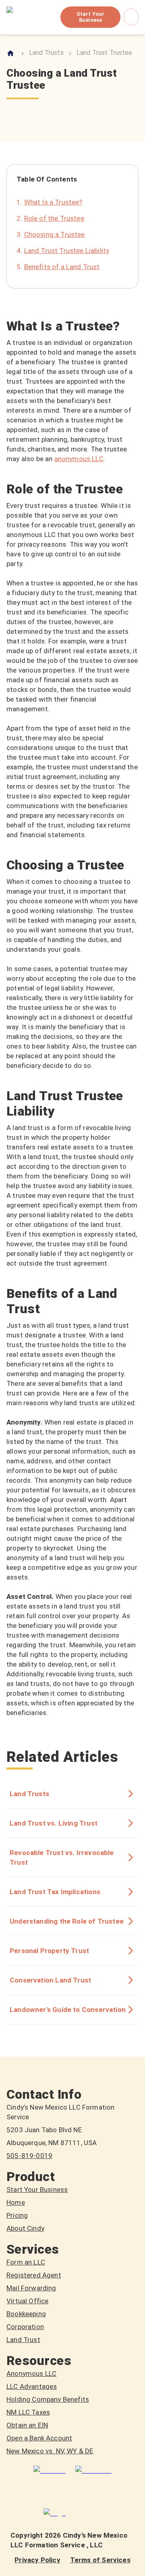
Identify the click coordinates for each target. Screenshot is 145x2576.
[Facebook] (93, 2470)
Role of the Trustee (54, 218)
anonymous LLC (79, 459)
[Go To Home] (11, 53)
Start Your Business (90, 17)
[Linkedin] (49, 2470)
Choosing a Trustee (55, 234)
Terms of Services (100, 2560)
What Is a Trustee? (53, 202)
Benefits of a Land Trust (62, 267)
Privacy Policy (37, 2560)
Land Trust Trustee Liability (67, 251)
